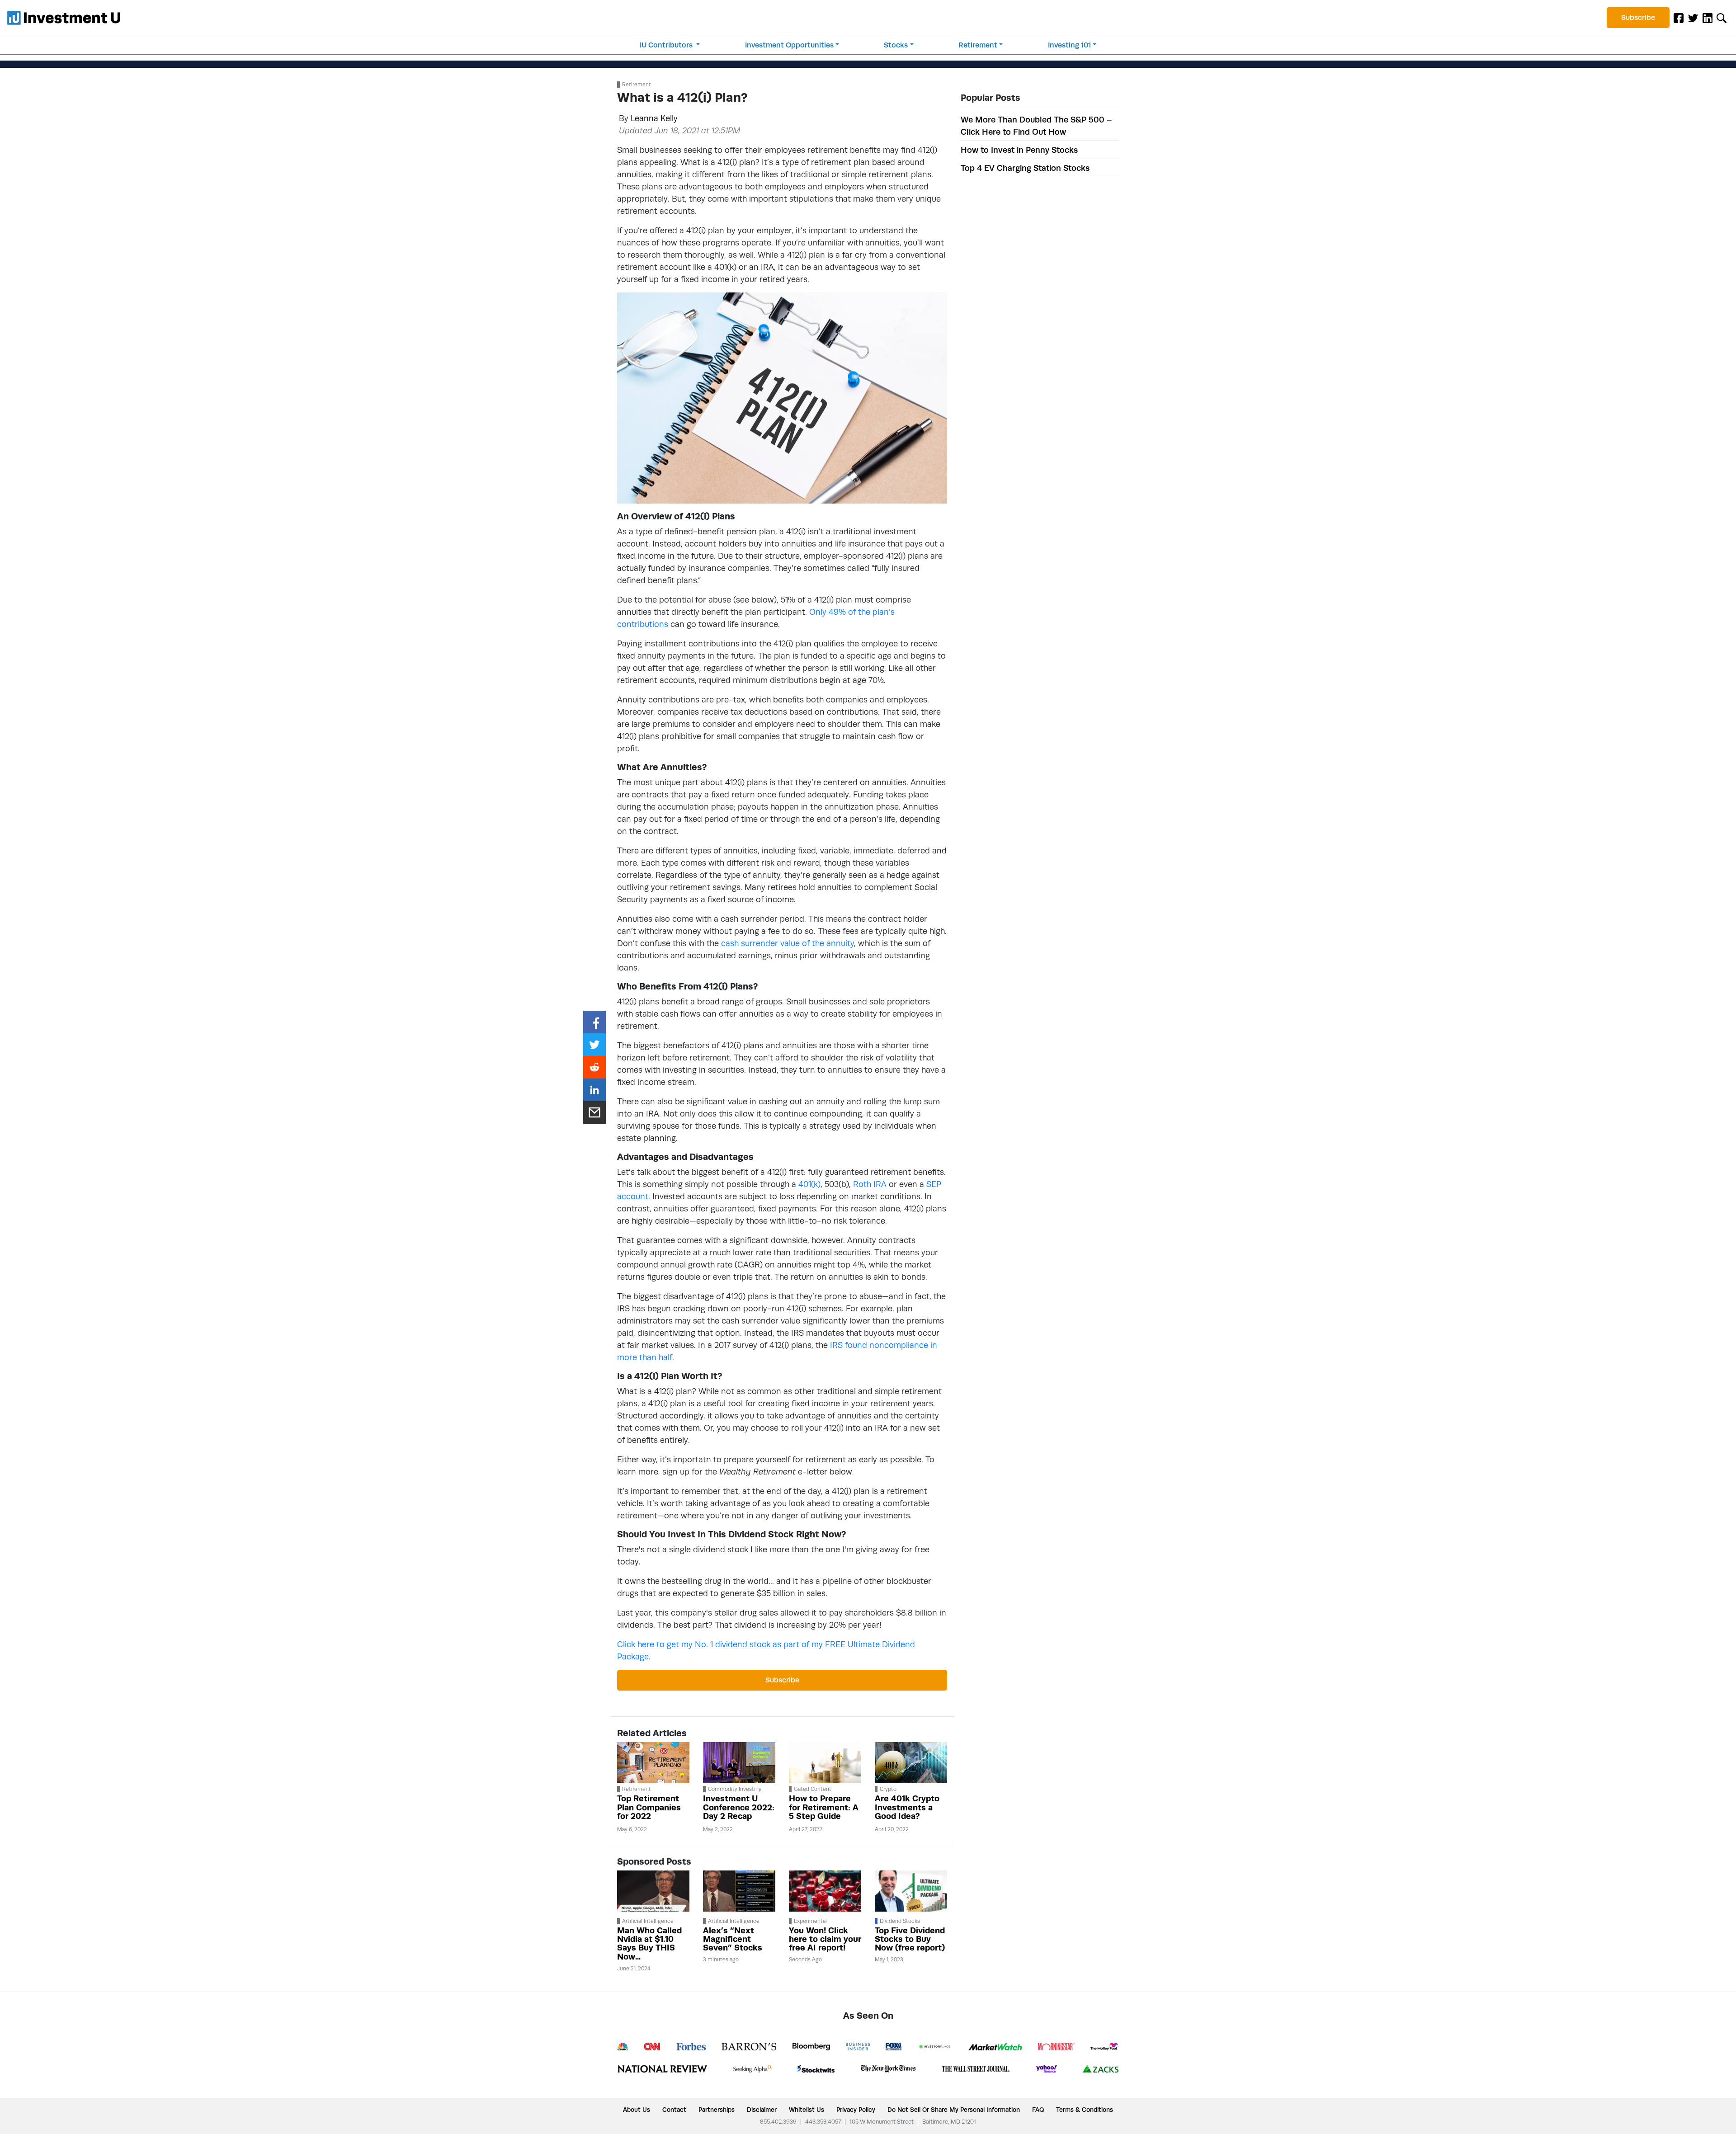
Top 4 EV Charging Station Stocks (1025, 168)
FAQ (1038, 2110)
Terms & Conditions (1085, 2110)
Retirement (978, 45)
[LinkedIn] (1708, 18)
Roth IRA (870, 1184)
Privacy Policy (856, 2110)
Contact (674, 2110)
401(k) (809, 1184)
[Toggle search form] (1722, 18)
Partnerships (717, 2110)
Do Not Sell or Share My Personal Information (954, 2110)
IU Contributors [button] (667, 45)
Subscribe (1638, 17)
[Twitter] (1693, 18)
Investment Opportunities (789, 45)
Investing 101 (1069, 45)
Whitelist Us (807, 2110)
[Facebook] (1679, 18)
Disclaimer (762, 2110)
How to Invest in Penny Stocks (1019, 150)
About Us (637, 2110)
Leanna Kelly (654, 118)
